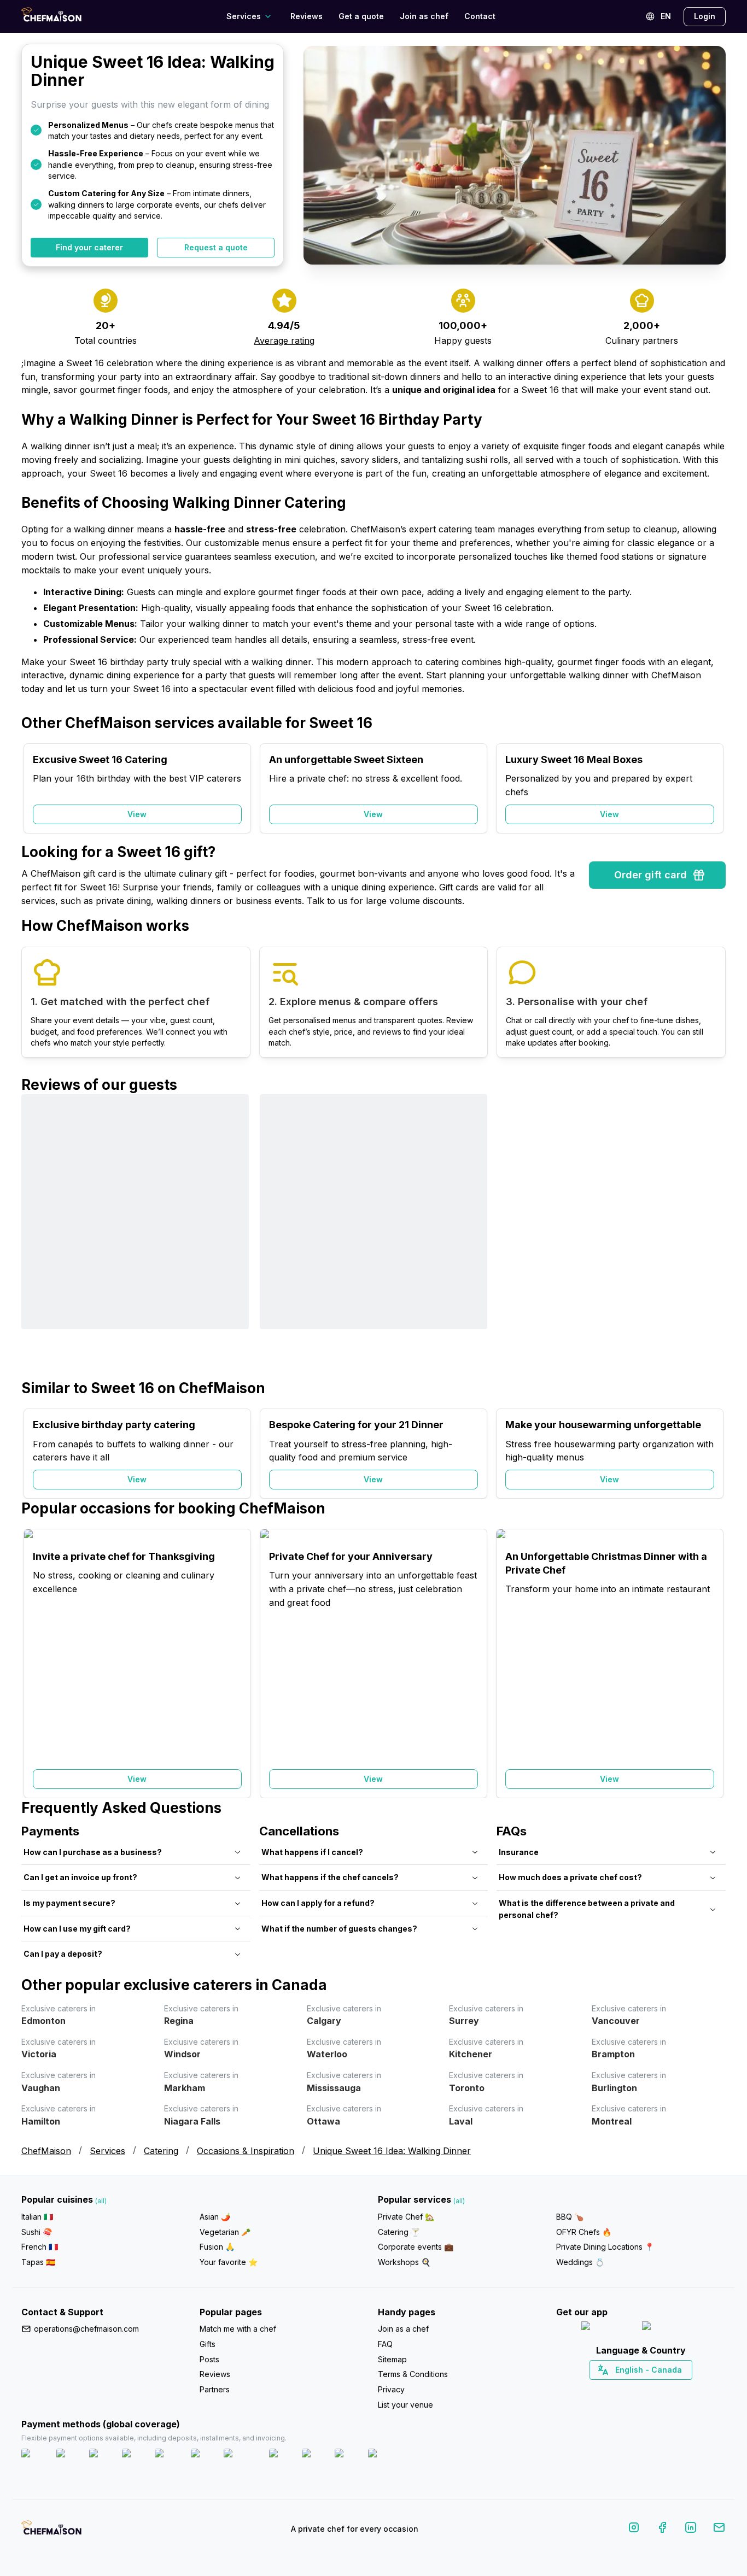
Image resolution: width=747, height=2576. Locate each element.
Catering (161, 2151)
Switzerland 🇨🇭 (618, 2389)
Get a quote (361, 16)
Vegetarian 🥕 (225, 2232)
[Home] (51, 16)
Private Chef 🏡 (406, 2217)
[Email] (719, 2529)
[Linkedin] (691, 2529)
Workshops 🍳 (404, 2262)
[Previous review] (35, 1236)
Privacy (391, 2389)
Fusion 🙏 (217, 2247)
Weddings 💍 (580, 2262)
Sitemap (392, 2359)
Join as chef (424, 16)
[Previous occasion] (35, 789)
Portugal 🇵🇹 (606, 2389)
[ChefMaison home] (51, 2531)
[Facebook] (662, 2529)
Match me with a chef (238, 2329)
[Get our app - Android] (672, 2328)
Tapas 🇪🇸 (38, 2262)
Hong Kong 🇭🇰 (670, 2389)
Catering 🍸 (399, 2232)
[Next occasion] (712, 789)
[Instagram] (634, 2529)
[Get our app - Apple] (607, 2328)
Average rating (284, 341)
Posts (209, 2359)
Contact (480, 16)
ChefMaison (46, 2151)
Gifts (208, 2344)
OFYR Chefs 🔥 (584, 2232)
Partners (215, 2389)
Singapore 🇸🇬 (677, 2389)
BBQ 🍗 (570, 2217)
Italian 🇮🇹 (37, 2217)
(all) (101, 2201)
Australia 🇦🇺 (658, 2389)
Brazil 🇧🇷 (663, 2389)
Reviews (307, 16)
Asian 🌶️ (215, 2217)
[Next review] (712, 1236)
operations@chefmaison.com (86, 2329)
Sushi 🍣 (37, 2232)
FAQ (385, 2344)
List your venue (405, 2405)
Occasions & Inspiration (246, 2151)
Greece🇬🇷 (612, 2389)
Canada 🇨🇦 (624, 2389)
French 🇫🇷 (40, 2247)
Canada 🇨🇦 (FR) (631, 2389)
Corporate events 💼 (416, 2247)
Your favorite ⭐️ (229, 2262)
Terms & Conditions (413, 2374)
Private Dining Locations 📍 (605, 2247)
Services (107, 2151)
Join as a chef (403, 2329)
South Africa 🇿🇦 (639, 2389)
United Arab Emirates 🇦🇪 (649, 2389)
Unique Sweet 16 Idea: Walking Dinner (392, 2151)
